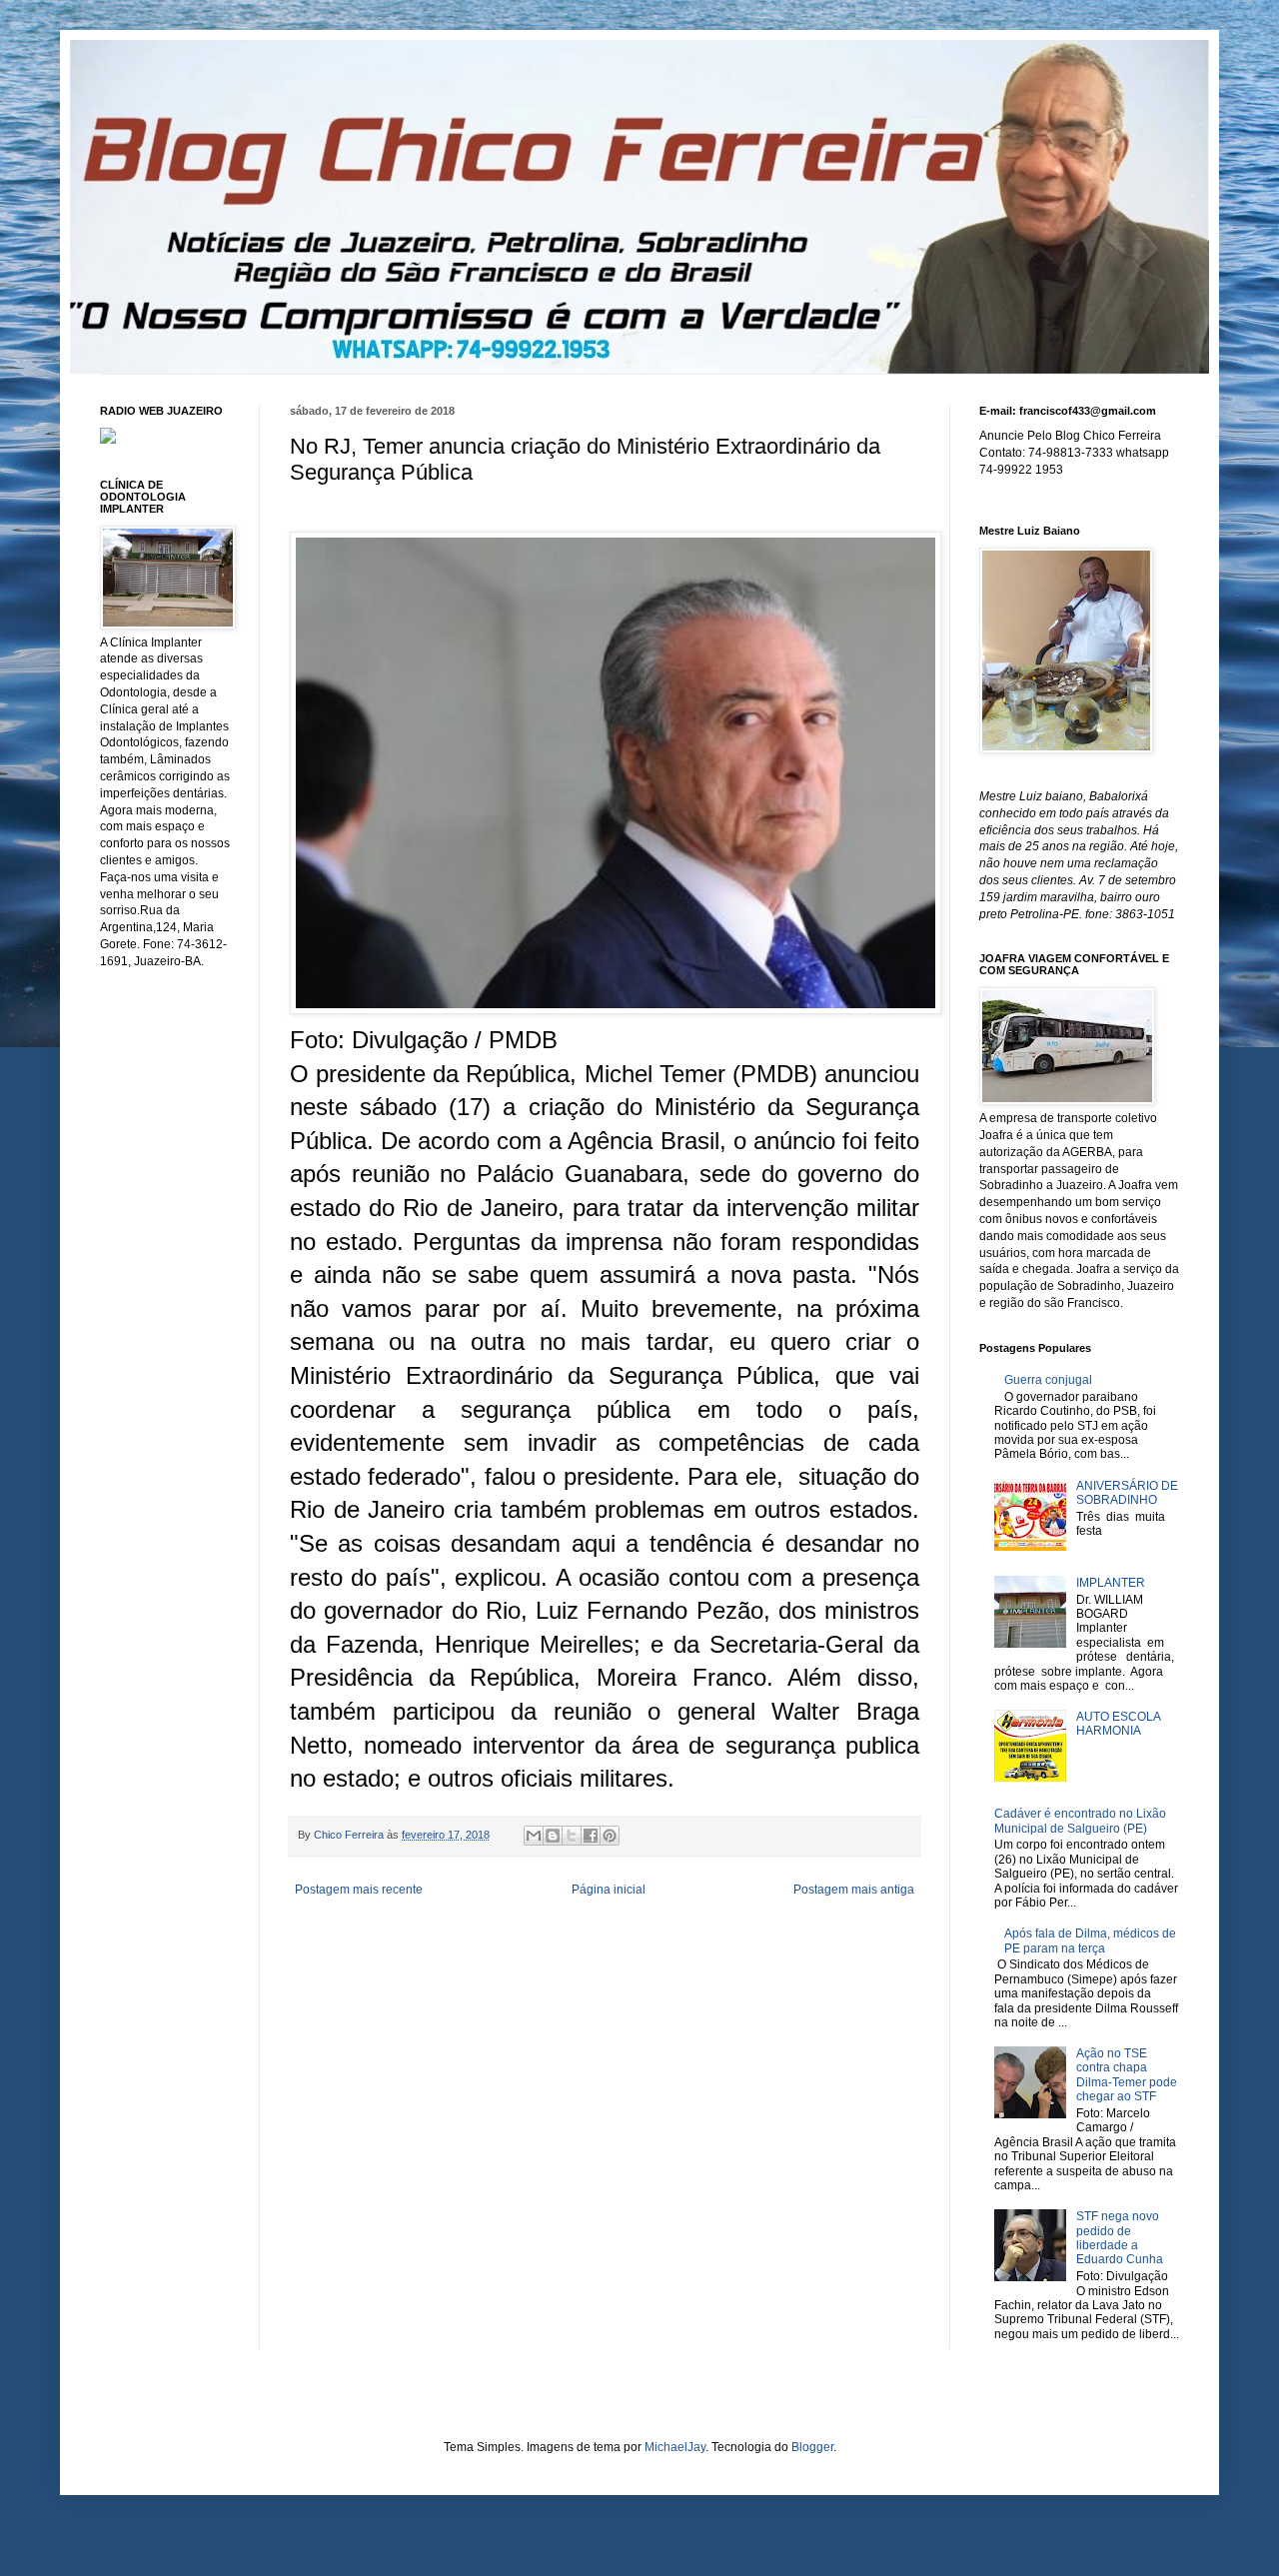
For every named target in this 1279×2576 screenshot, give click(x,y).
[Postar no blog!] (553, 1836)
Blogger (812, 2447)
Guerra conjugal (1048, 1380)
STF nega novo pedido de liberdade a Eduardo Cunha (1120, 2238)
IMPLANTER (1111, 1583)
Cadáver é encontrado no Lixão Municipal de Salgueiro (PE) (1080, 1821)
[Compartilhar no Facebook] (591, 1836)
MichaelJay (675, 2447)
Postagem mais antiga (854, 1890)
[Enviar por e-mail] (534, 1836)
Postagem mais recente (359, 1890)
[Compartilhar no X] (572, 1836)
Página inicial (609, 1890)
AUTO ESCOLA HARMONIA (1118, 1724)
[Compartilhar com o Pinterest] (610, 1836)
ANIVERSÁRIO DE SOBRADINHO (1127, 1493)
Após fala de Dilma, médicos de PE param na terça (1090, 1940)
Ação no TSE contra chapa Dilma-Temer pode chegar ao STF (1127, 2075)
